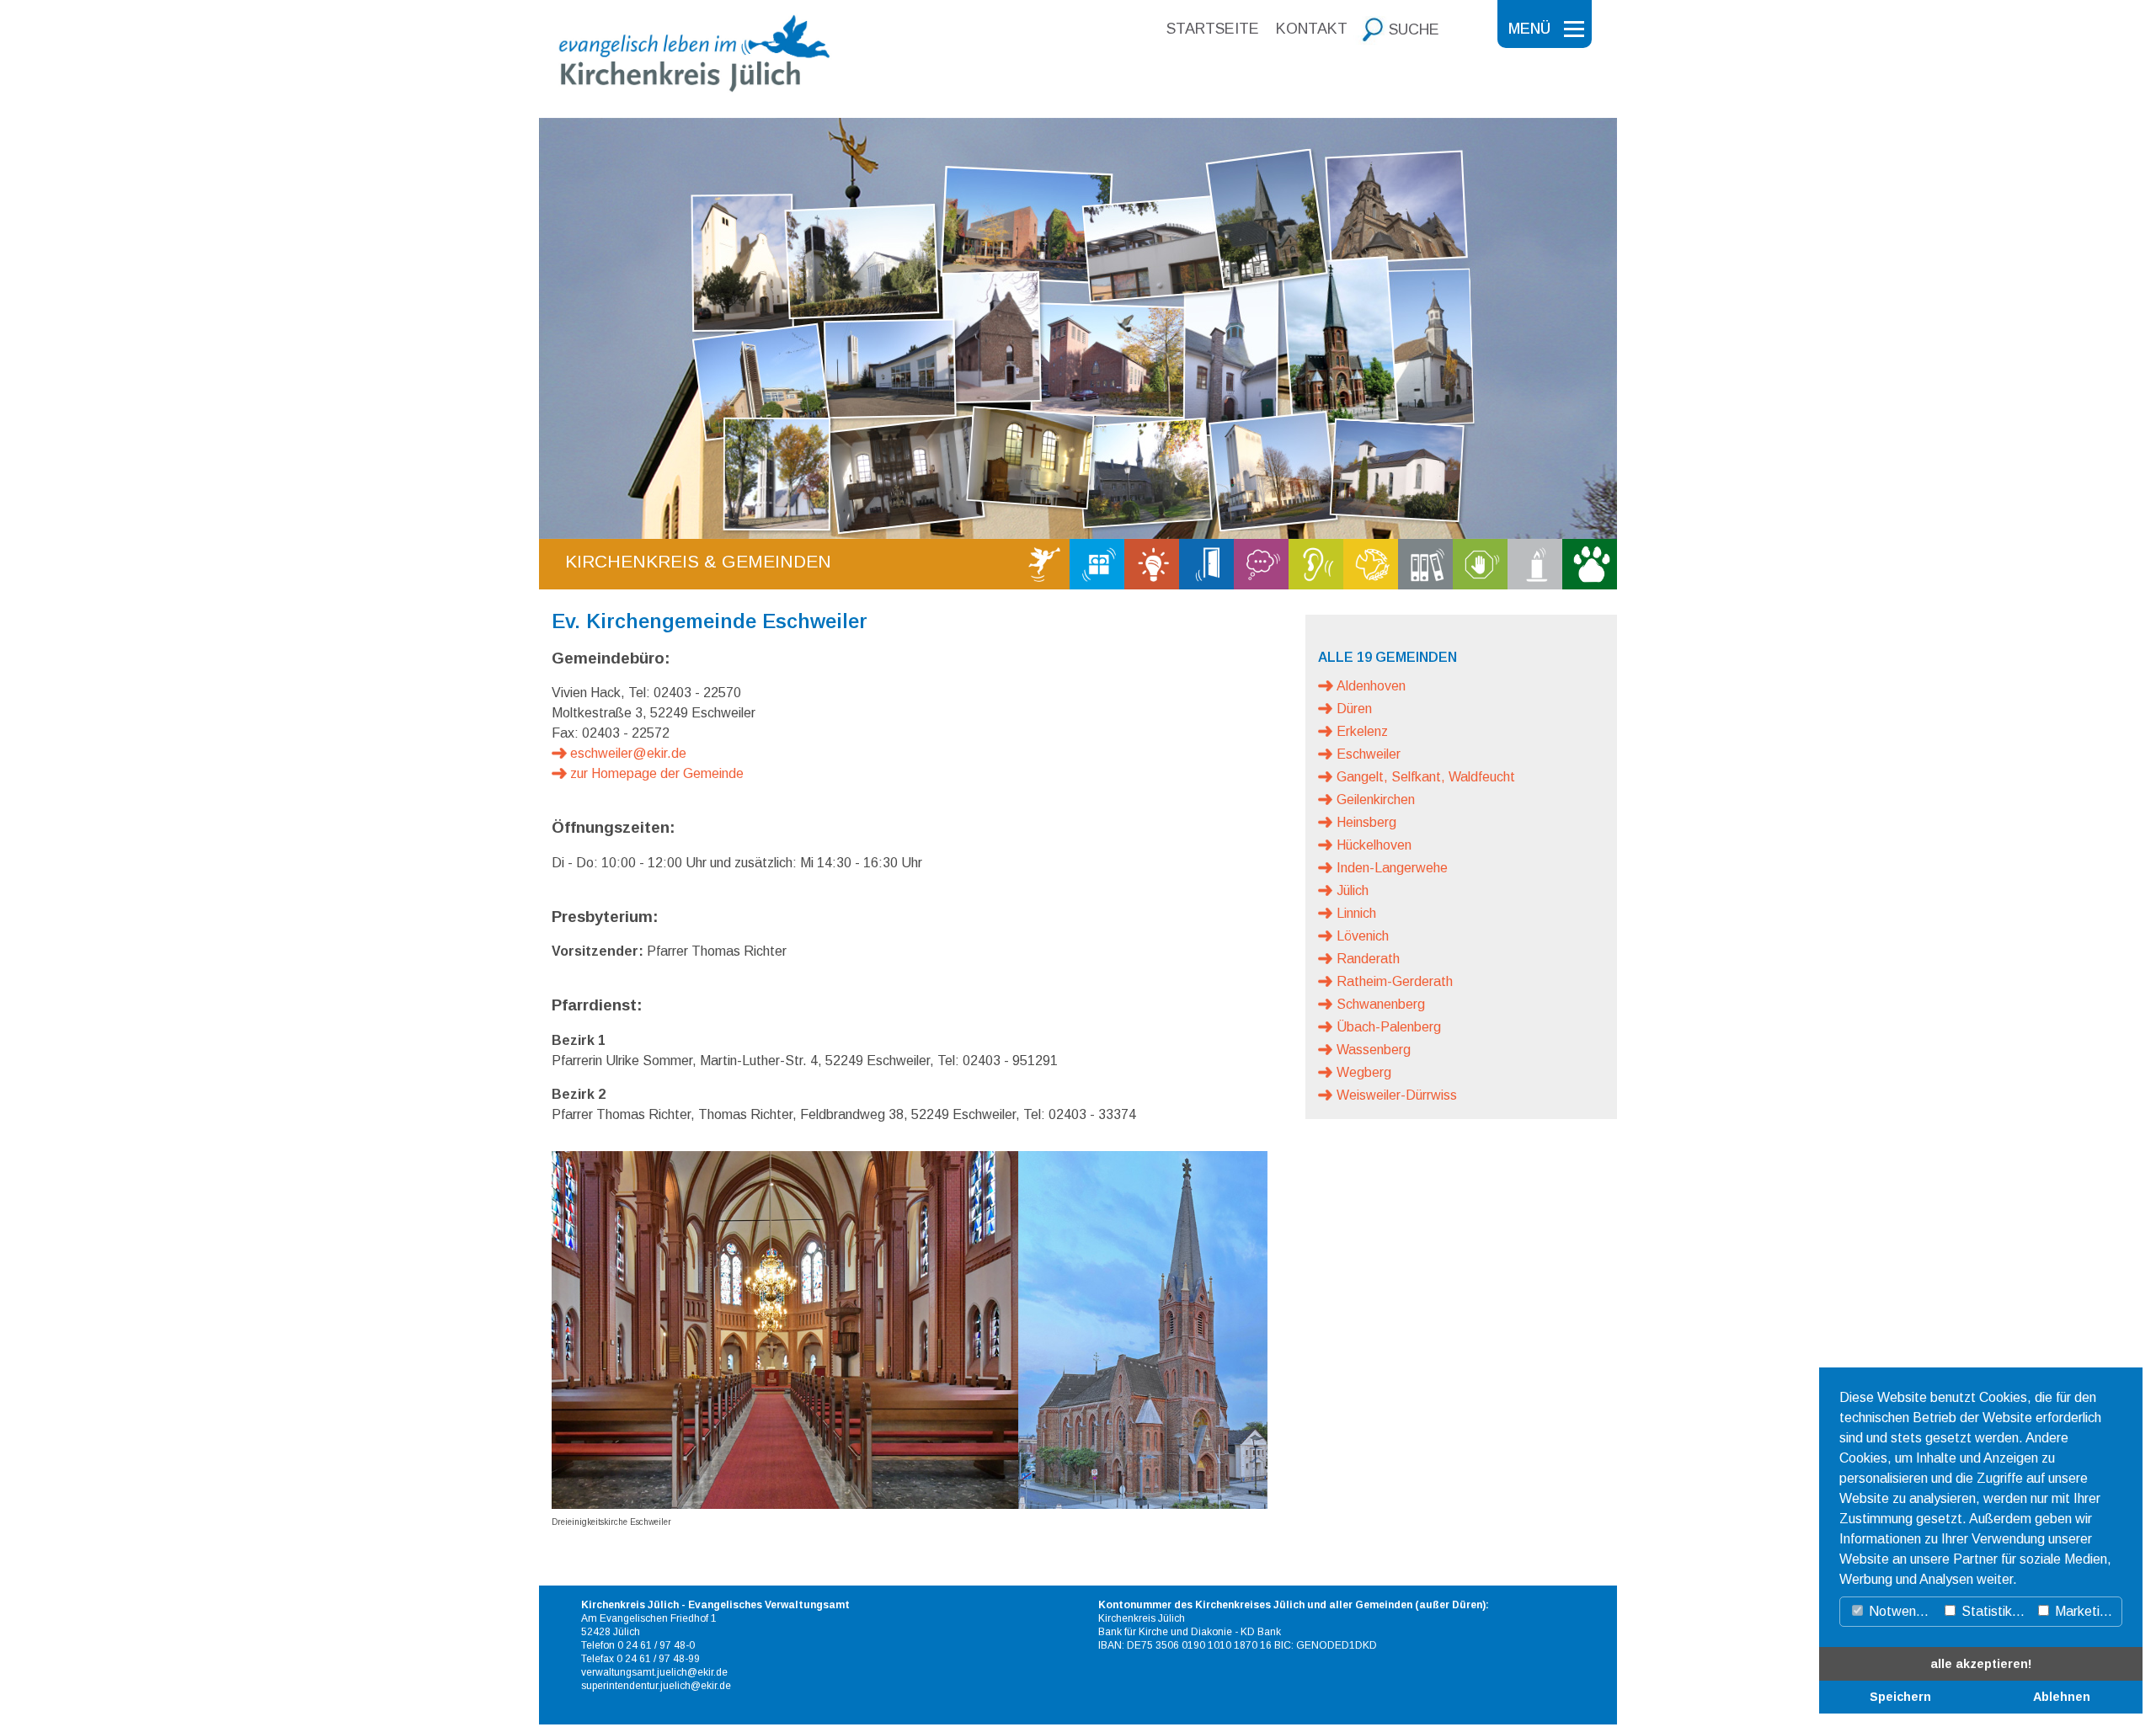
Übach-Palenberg (1389, 1027)
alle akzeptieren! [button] (1981, 1664)
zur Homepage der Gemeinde (657, 773)
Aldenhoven (1371, 686)
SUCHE (1414, 29)
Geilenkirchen (1376, 800)
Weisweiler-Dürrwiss (1397, 1095)
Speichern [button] (1900, 1697)
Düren (1354, 709)
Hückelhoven (1374, 845)
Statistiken (1992, 1611)
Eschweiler (1369, 754)
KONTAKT (1312, 29)
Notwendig (1900, 1611)
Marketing (2083, 1611)
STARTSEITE (1213, 29)
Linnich (1356, 913)
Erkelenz (1362, 731)
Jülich (1353, 890)
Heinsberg (1366, 822)
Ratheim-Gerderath (1395, 981)
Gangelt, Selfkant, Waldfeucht (1426, 777)
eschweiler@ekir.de (628, 753)
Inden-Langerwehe (1392, 868)
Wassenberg (1374, 1050)
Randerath (1368, 959)
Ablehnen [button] (2062, 1697)
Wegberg (1364, 1072)
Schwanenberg (1381, 1004)
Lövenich (1363, 936)
